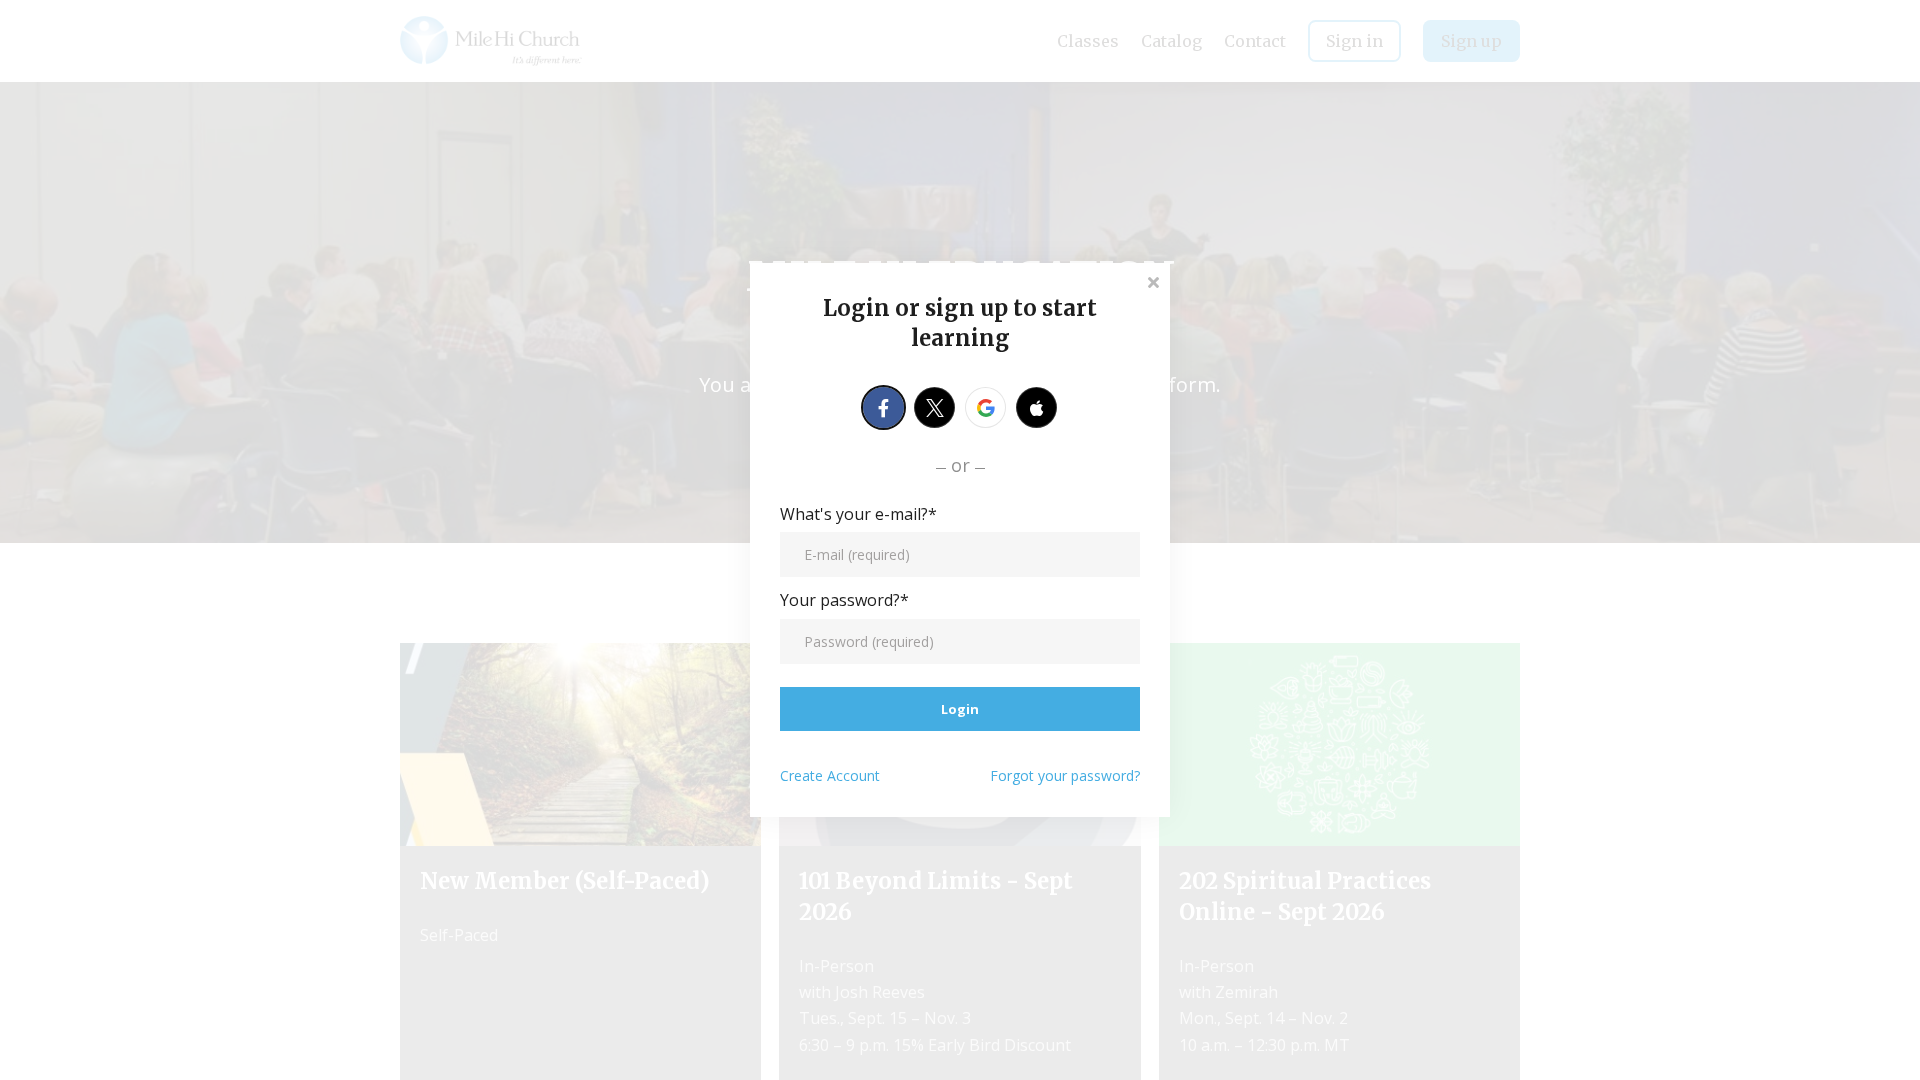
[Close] (1153, 280)
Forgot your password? (1065, 775)
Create (830, 775)
